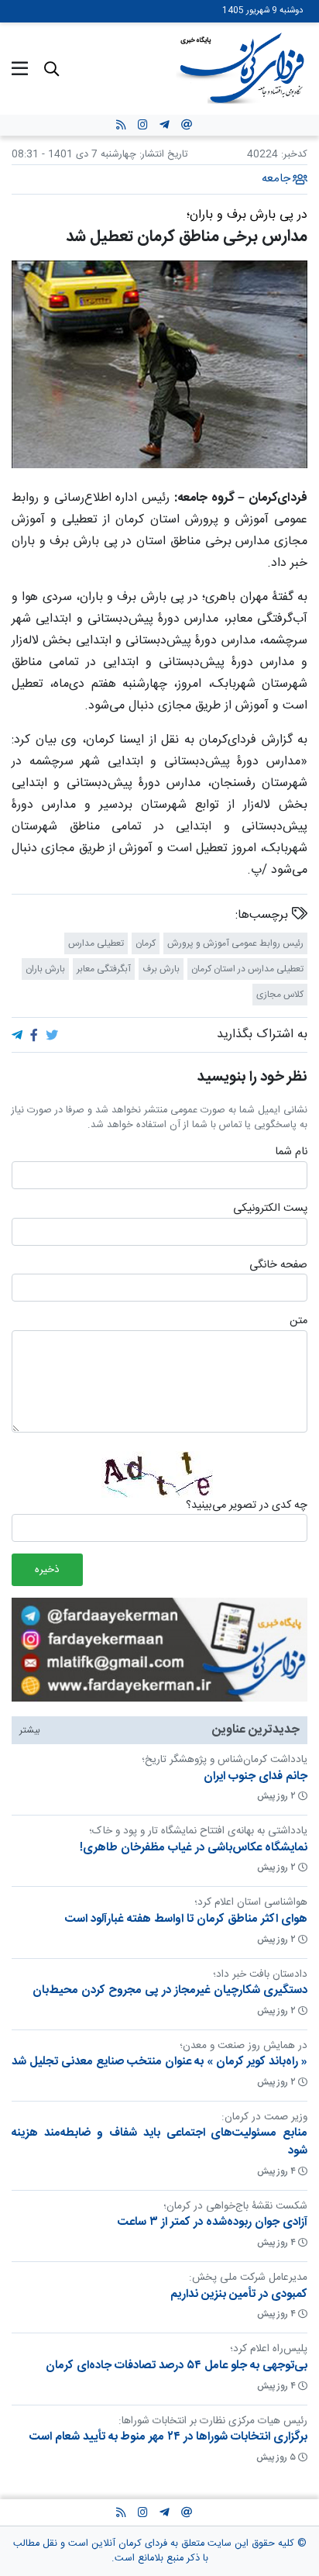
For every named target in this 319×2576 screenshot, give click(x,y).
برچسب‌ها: (264, 915)
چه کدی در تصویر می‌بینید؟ (247, 1505)
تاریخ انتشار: (162, 155)
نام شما (291, 1153)
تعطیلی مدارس (96, 943)
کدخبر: (294, 155)
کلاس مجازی (280, 994)
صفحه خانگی (278, 1265)
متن (298, 1322)
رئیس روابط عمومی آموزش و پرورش (235, 943)
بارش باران (45, 968)
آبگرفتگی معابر (104, 968)
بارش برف (161, 968)
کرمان (146, 943)
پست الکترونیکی (270, 1209)
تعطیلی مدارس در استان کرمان (247, 968)
